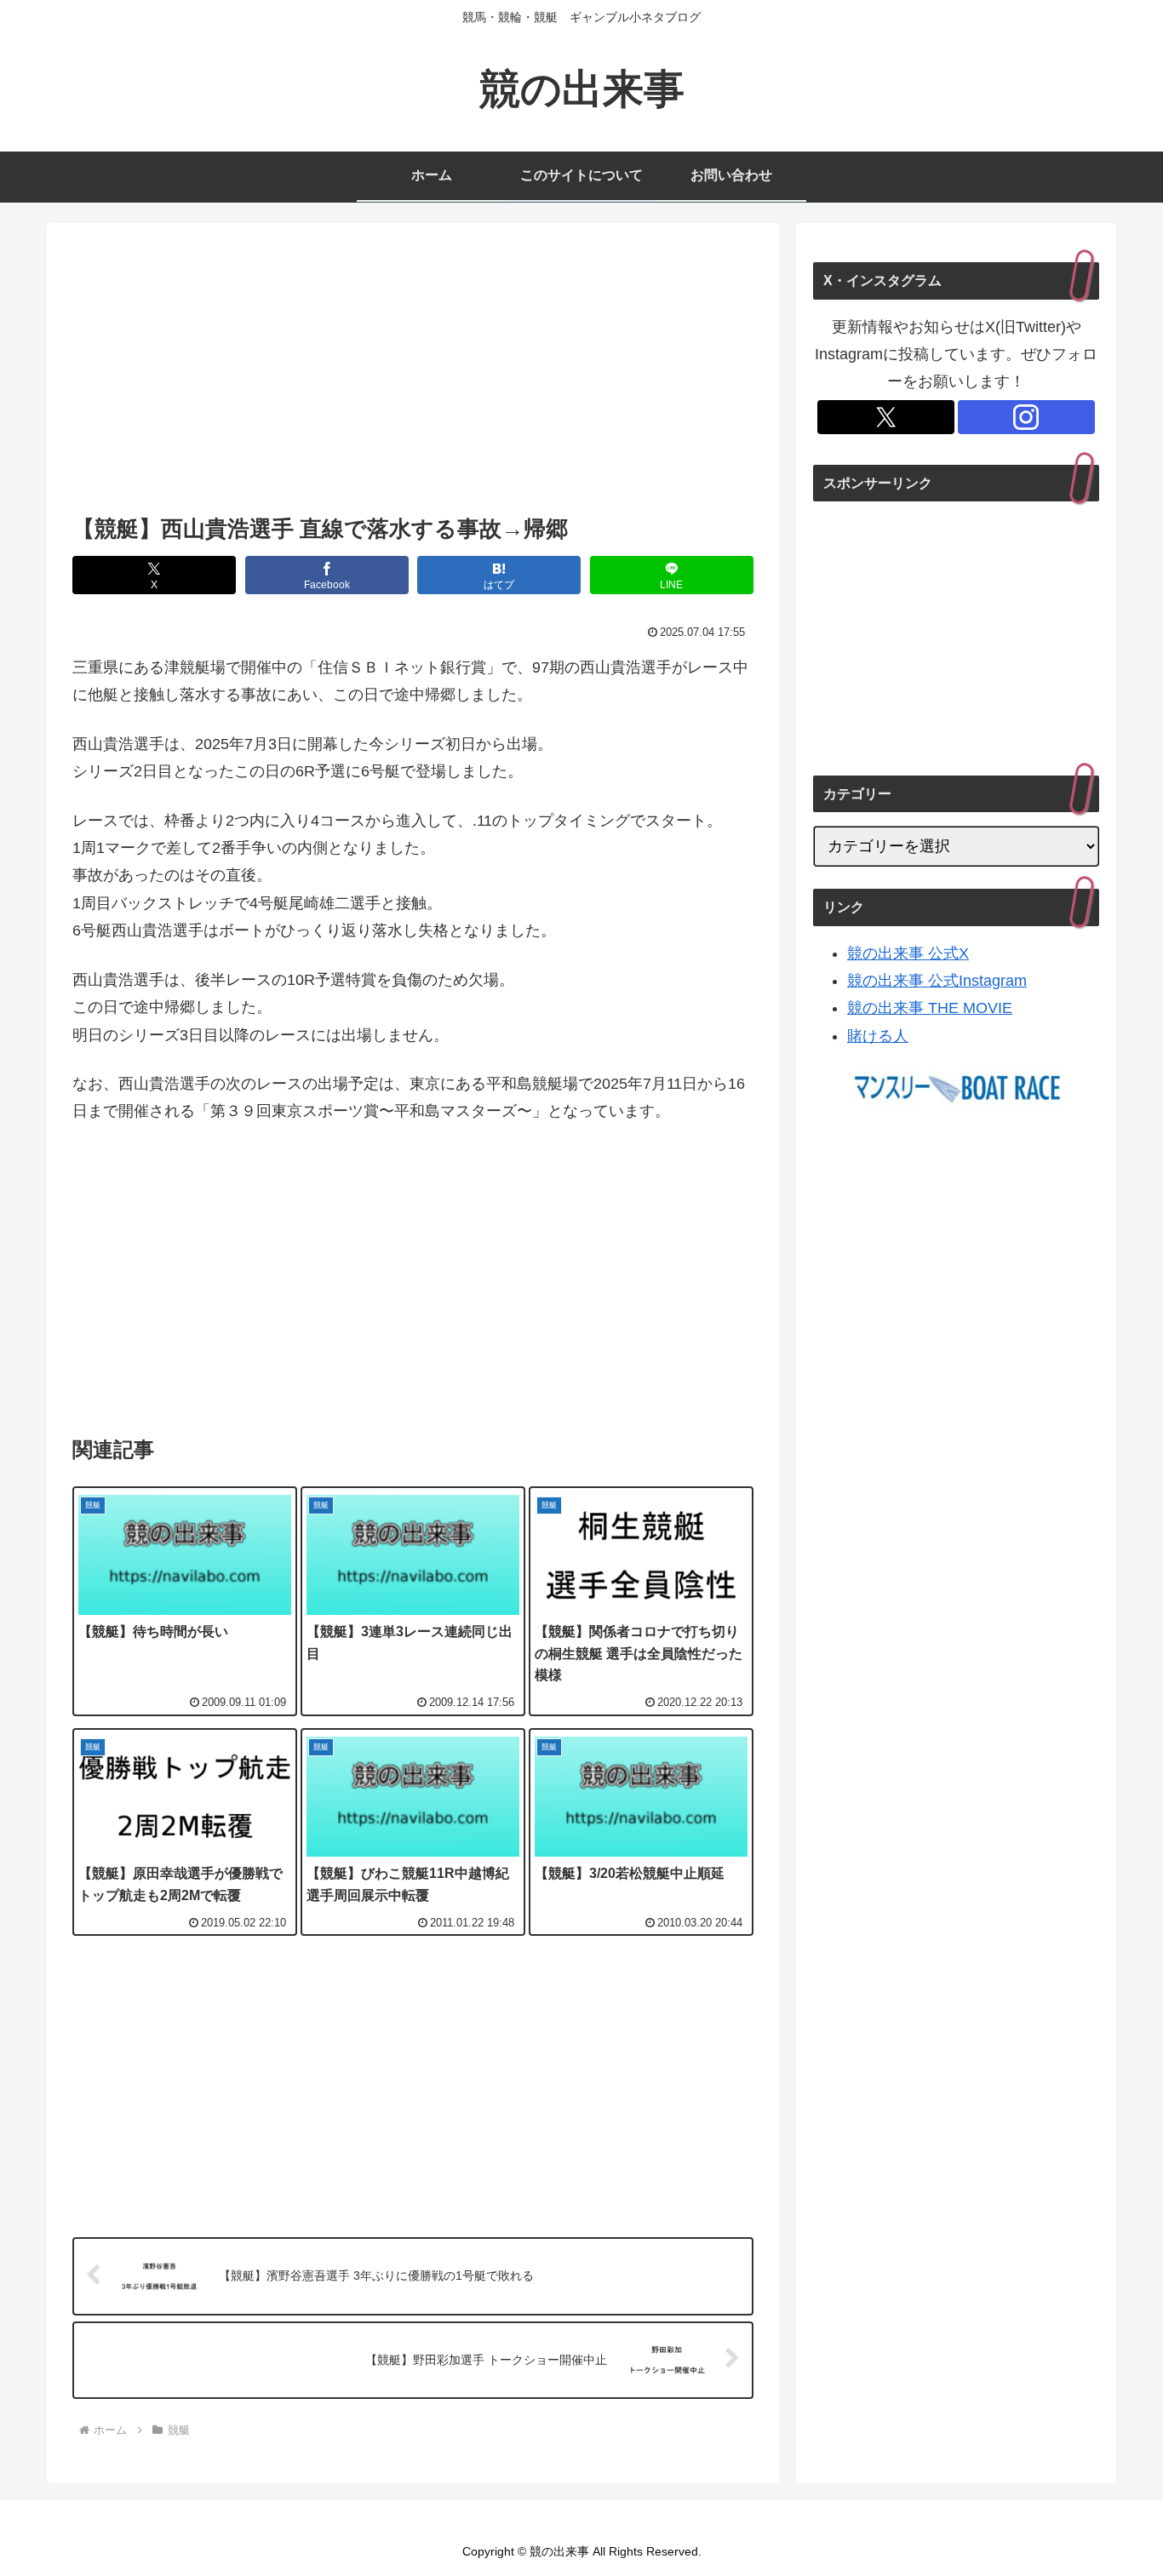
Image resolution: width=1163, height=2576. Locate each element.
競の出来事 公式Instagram (937, 981)
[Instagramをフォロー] (1026, 417)
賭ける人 (878, 1036)
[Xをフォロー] (886, 417)
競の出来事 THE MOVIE (930, 1008)
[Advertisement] (413, 374)
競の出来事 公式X (908, 953)
